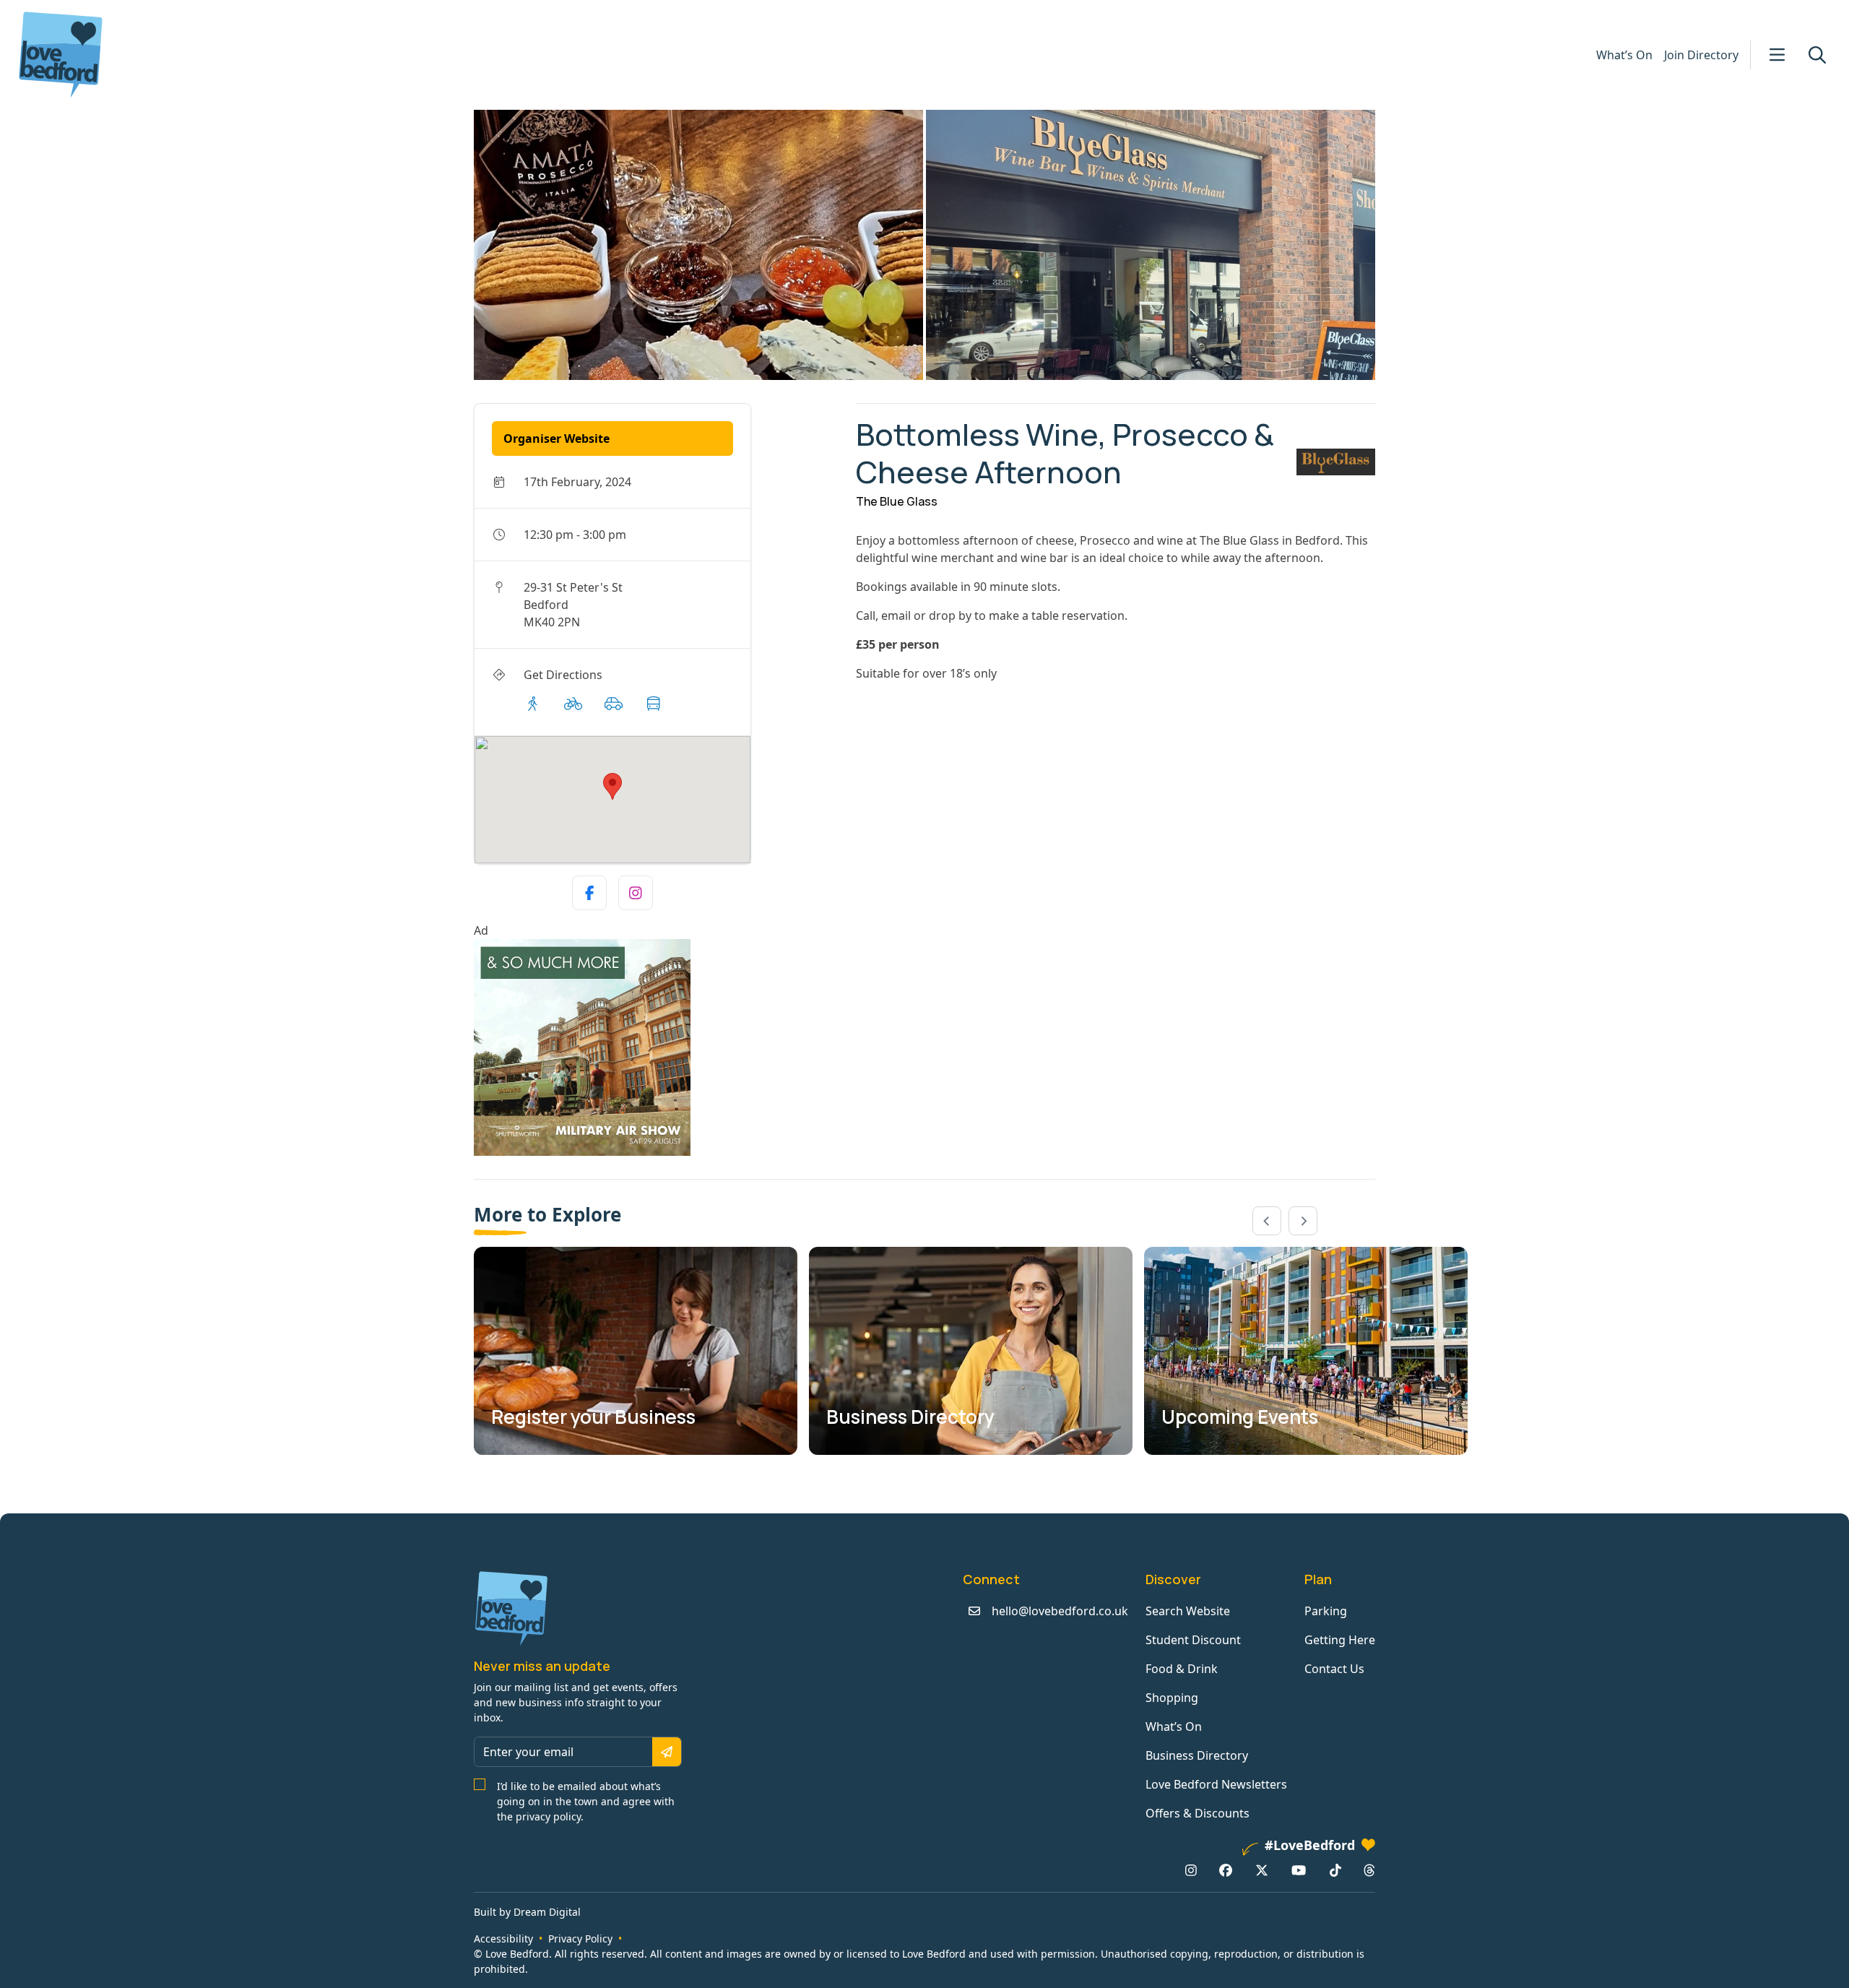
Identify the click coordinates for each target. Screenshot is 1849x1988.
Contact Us (1334, 1669)
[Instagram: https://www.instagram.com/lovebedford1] (1191, 1870)
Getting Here (1340, 1640)
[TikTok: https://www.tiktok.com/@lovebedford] (1335, 1870)
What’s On (1624, 55)
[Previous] (1267, 1221)
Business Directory (1197, 1755)
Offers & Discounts (1198, 1813)
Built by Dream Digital (527, 1912)
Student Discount (1193, 1640)
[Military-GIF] (659, 1047)
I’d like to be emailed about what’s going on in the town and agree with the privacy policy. (586, 1801)
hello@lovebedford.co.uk (1060, 1611)
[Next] (1303, 1221)
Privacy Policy (580, 1939)
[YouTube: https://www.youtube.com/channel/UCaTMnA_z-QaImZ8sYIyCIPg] (1299, 1870)
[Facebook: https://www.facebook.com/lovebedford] (1226, 1870)
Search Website (1188, 1611)
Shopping (1172, 1698)
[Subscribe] (667, 1752)
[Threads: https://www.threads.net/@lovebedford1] (1369, 1870)
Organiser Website (557, 438)
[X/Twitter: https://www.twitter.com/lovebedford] (1262, 1870)
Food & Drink (1182, 1669)
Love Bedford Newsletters (1216, 1784)
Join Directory (1701, 55)
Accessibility (503, 1939)
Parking (1326, 1611)
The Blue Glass (897, 501)
